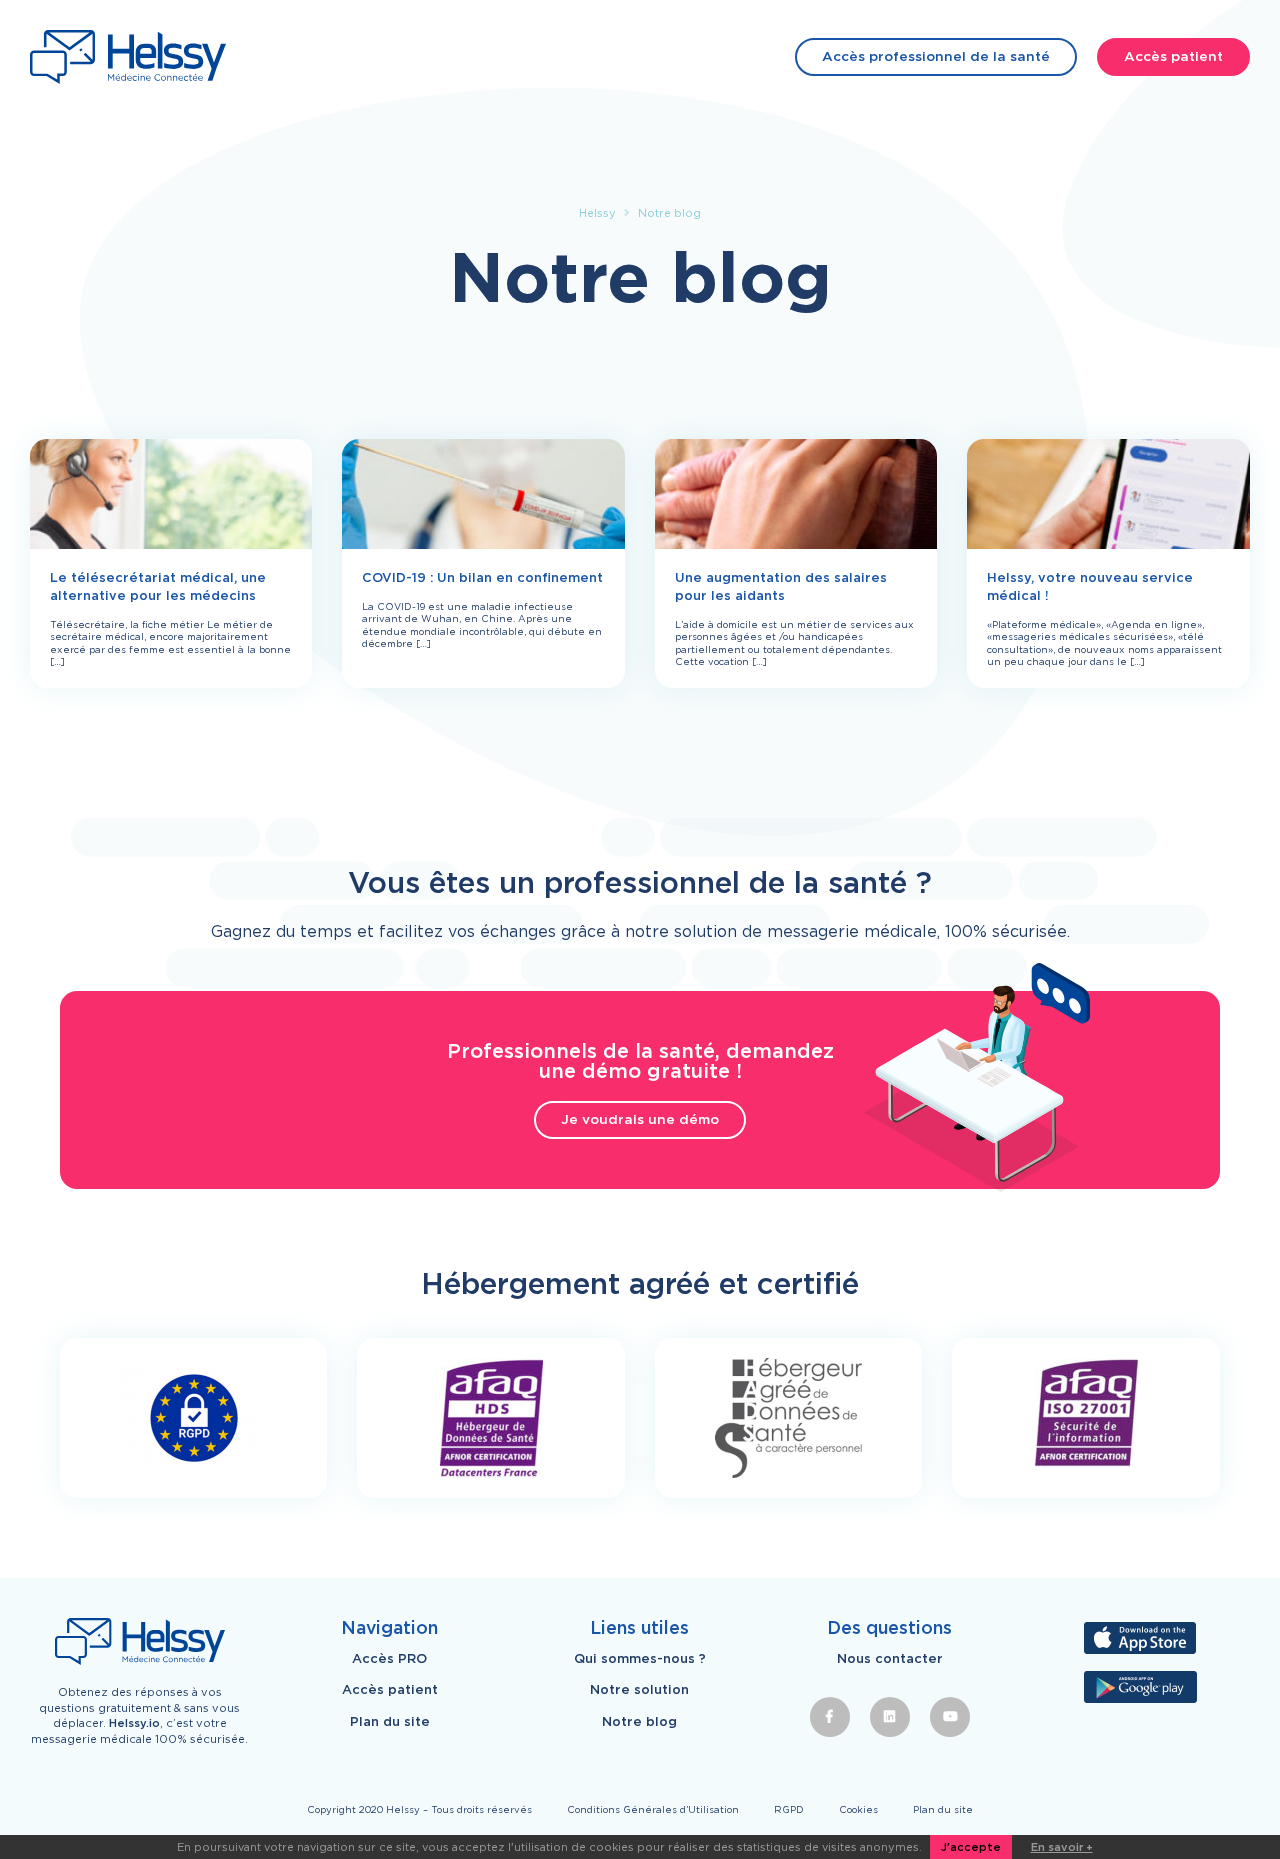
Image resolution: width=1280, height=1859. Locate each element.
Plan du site (390, 1722)
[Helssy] (128, 57)
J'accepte (971, 1847)
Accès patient (1173, 56)
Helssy (597, 213)
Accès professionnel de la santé (936, 56)
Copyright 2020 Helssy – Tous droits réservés (419, 1809)
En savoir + (1062, 1847)
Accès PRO (389, 1659)
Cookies (858, 1809)
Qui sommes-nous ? (640, 1659)
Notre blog (639, 1722)
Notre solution (639, 1690)
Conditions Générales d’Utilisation (653, 1809)
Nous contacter (890, 1659)
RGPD (789, 1809)
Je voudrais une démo (640, 1119)
